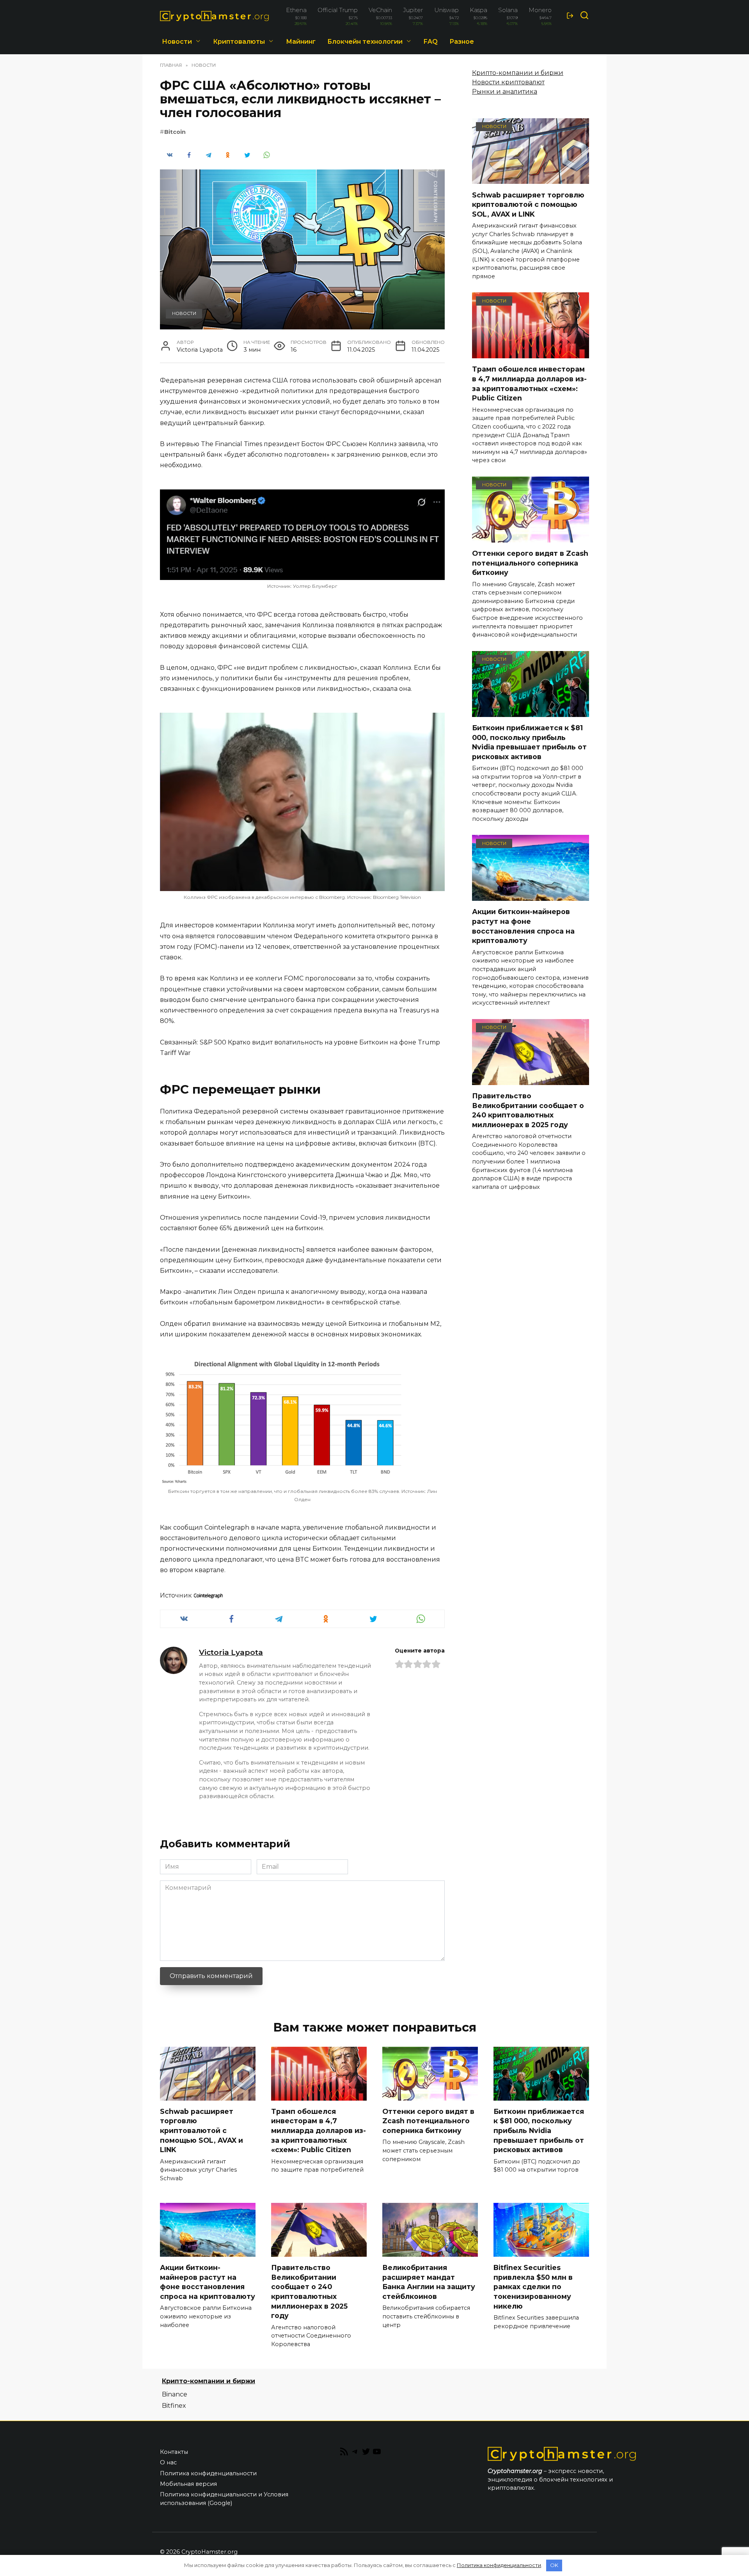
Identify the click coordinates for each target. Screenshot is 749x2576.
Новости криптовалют (508, 82)
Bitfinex (174, 2406)
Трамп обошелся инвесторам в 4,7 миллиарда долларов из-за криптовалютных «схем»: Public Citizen (529, 383)
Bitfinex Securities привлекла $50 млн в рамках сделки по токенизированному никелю (533, 2287)
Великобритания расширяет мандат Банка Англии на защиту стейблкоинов (429, 2282)
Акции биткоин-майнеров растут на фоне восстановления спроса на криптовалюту (523, 926)
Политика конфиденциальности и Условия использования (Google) (224, 2499)
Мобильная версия (188, 2484)
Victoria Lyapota (231, 1652)
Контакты (174, 2452)
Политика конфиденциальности (208, 2473)
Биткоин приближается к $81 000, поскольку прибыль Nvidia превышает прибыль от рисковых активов (529, 742)
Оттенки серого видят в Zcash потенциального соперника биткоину (530, 563)
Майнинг (301, 42)
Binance (175, 2394)
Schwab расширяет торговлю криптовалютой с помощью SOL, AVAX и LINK (528, 204)
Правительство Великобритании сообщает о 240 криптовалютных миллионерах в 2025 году (528, 1110)
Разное (462, 42)
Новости (177, 42)
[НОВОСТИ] (531, 179)
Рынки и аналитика (505, 92)
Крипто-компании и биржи (518, 73)
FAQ (431, 42)
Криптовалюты (239, 42)
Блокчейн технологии (365, 42)
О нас (168, 2462)
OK (554, 2565)
